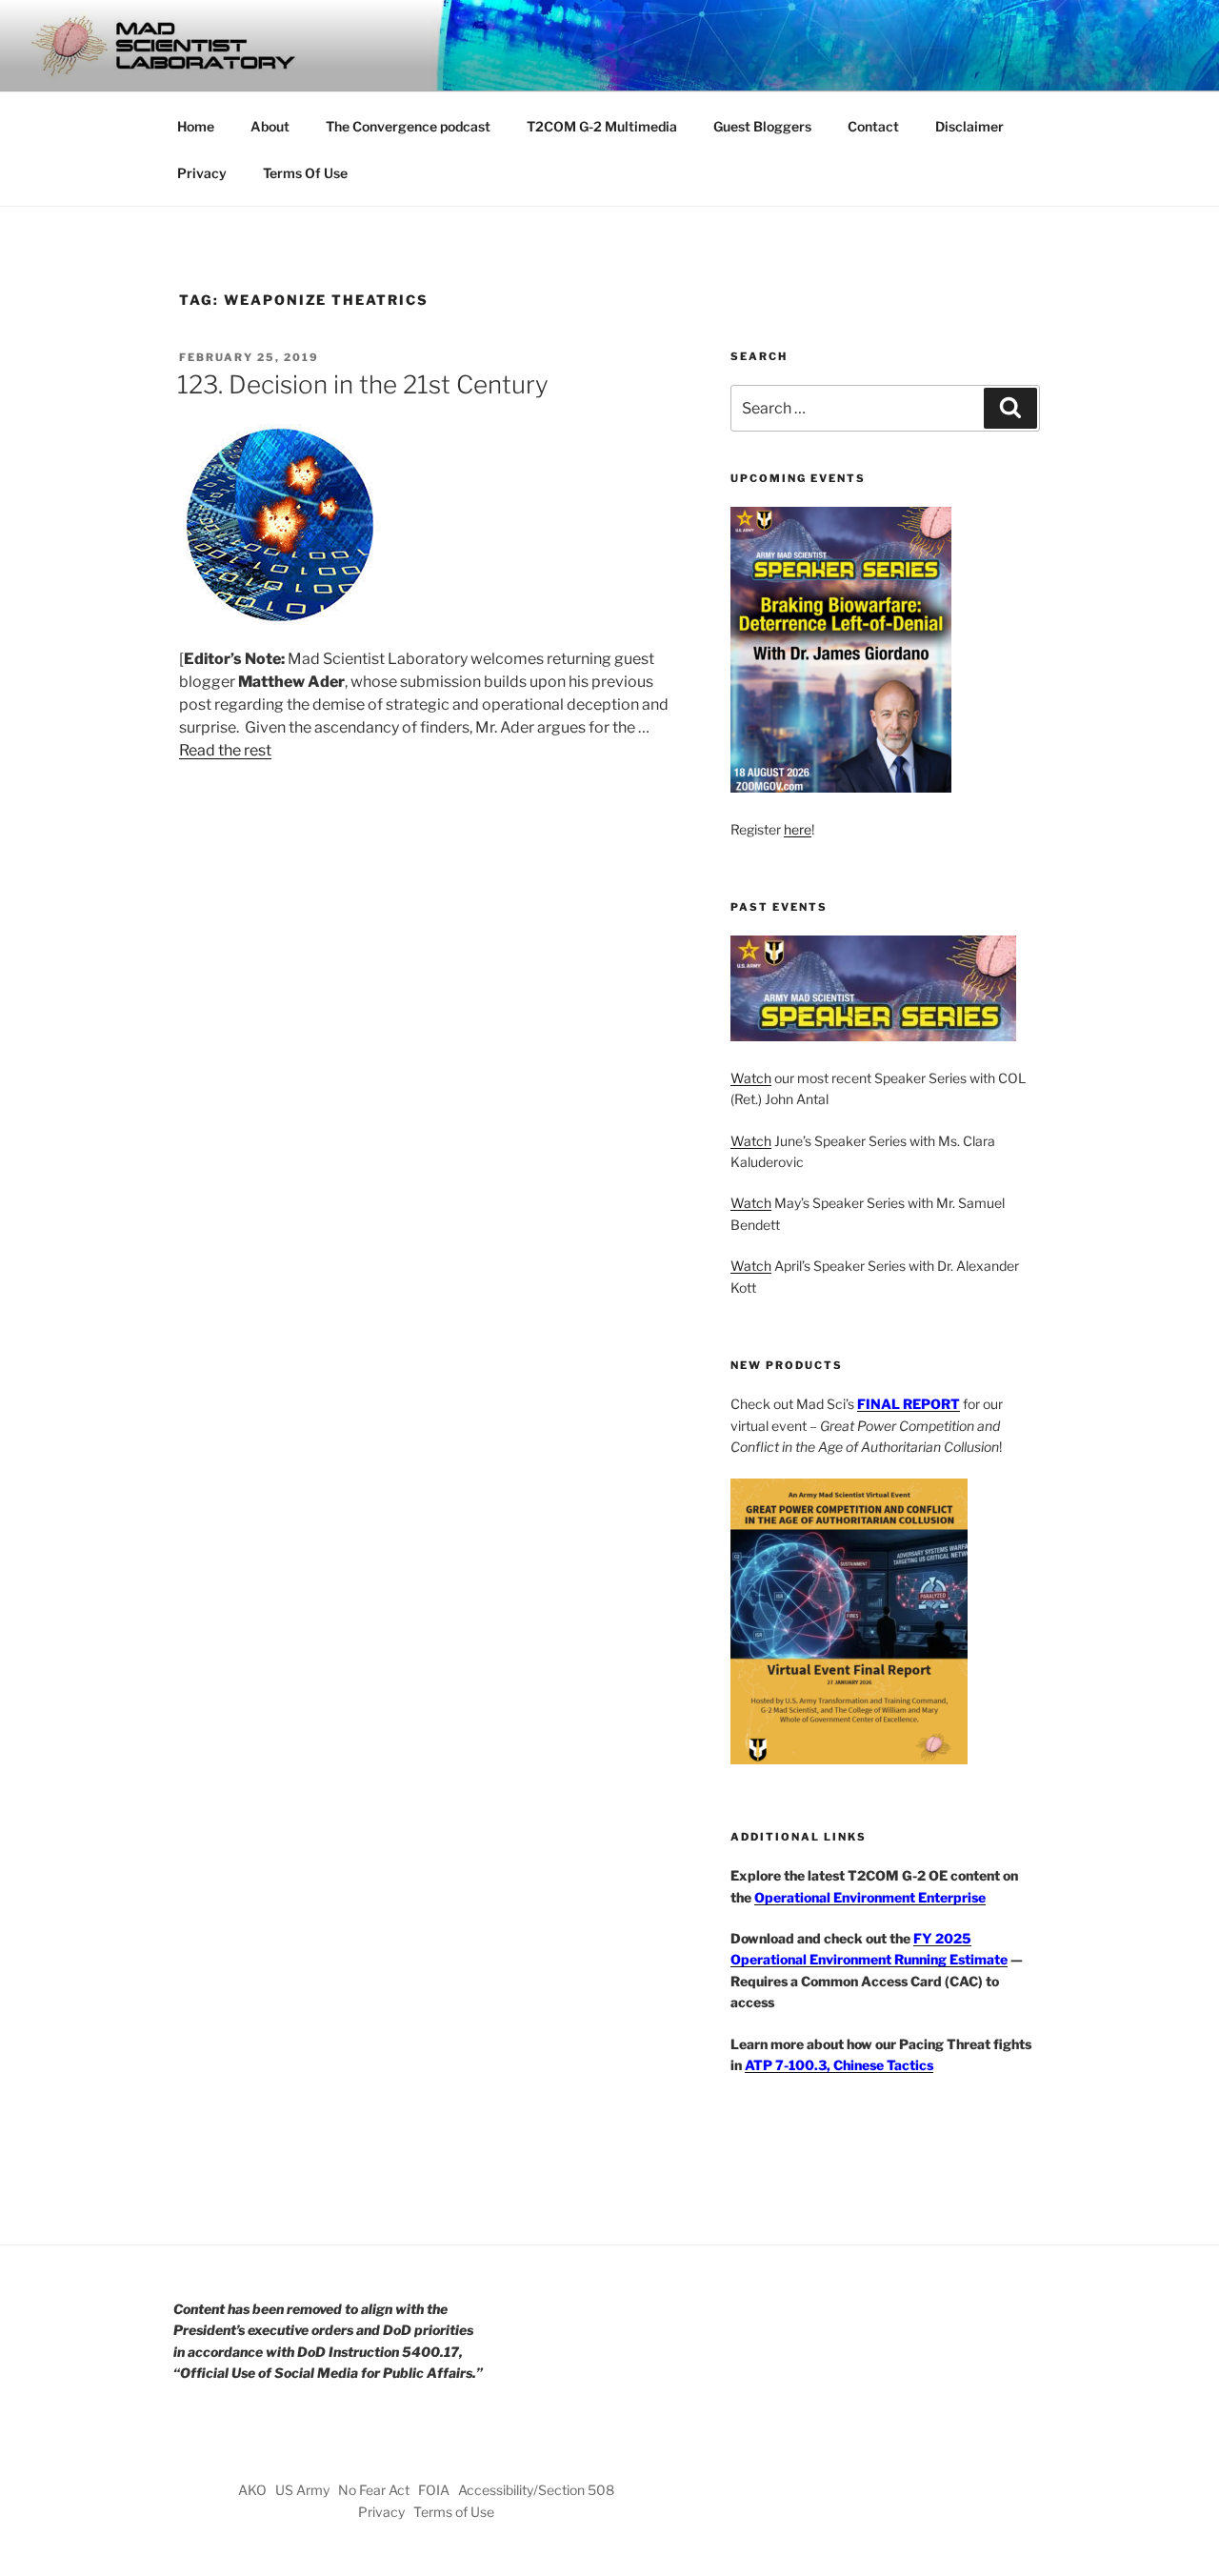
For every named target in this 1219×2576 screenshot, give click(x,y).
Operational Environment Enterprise (870, 1897)
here (798, 829)
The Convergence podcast (408, 126)
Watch (751, 1078)
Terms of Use (454, 2512)
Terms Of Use (305, 173)
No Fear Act (374, 2490)
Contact (873, 126)
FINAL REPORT (909, 1404)
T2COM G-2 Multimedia (602, 126)
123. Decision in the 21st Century (363, 384)
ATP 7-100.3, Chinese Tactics (839, 2065)
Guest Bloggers (762, 126)
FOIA (434, 2490)
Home (196, 126)
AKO (252, 2490)
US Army (302, 2490)
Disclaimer (969, 126)
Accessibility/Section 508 (536, 2490)
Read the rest (225, 750)
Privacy (202, 173)
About (270, 126)
